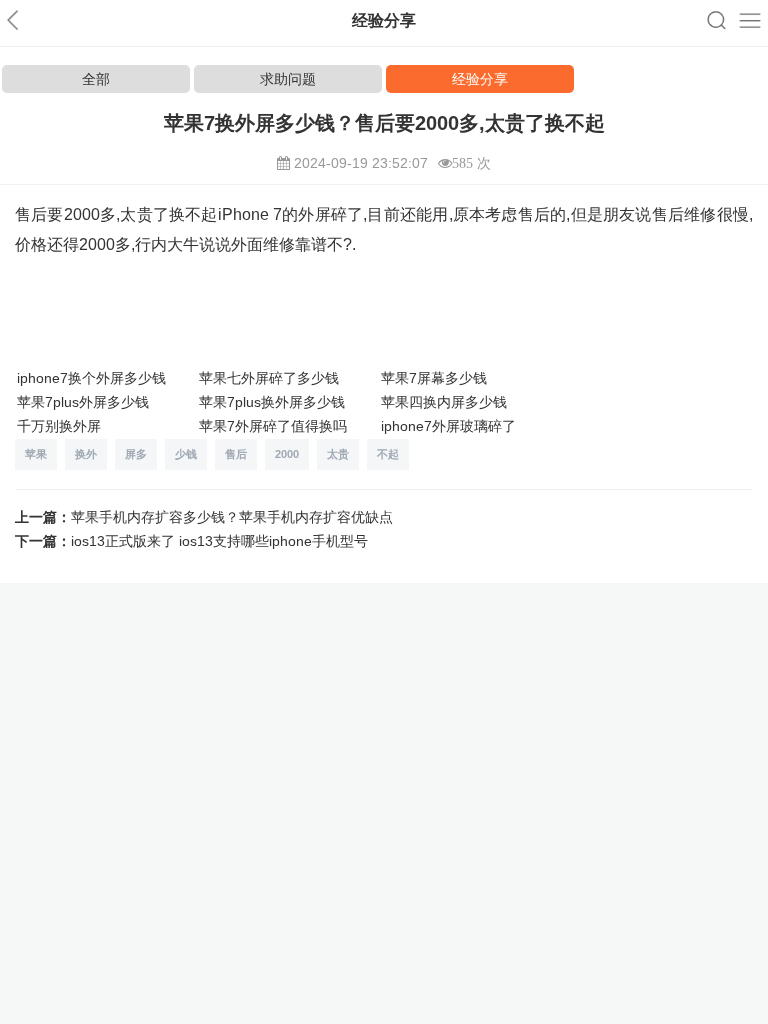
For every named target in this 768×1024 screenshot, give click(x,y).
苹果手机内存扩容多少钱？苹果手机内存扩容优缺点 (232, 517)
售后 (236, 454)
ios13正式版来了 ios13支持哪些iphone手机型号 (219, 541)
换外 (86, 454)
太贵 (338, 454)
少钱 (186, 454)
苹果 (36, 454)
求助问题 (288, 79)
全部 (96, 79)
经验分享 (480, 79)
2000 (287, 454)
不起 (388, 454)
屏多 (136, 454)
